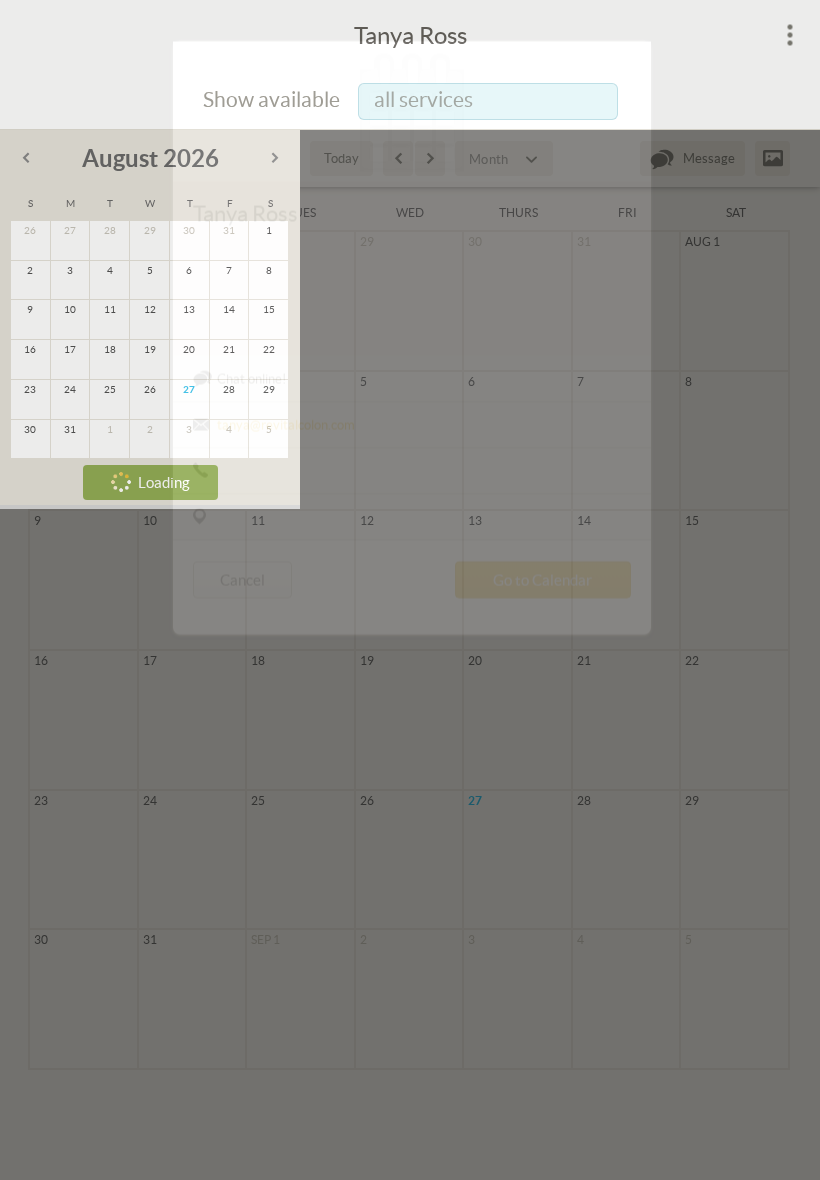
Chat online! (251, 447)
